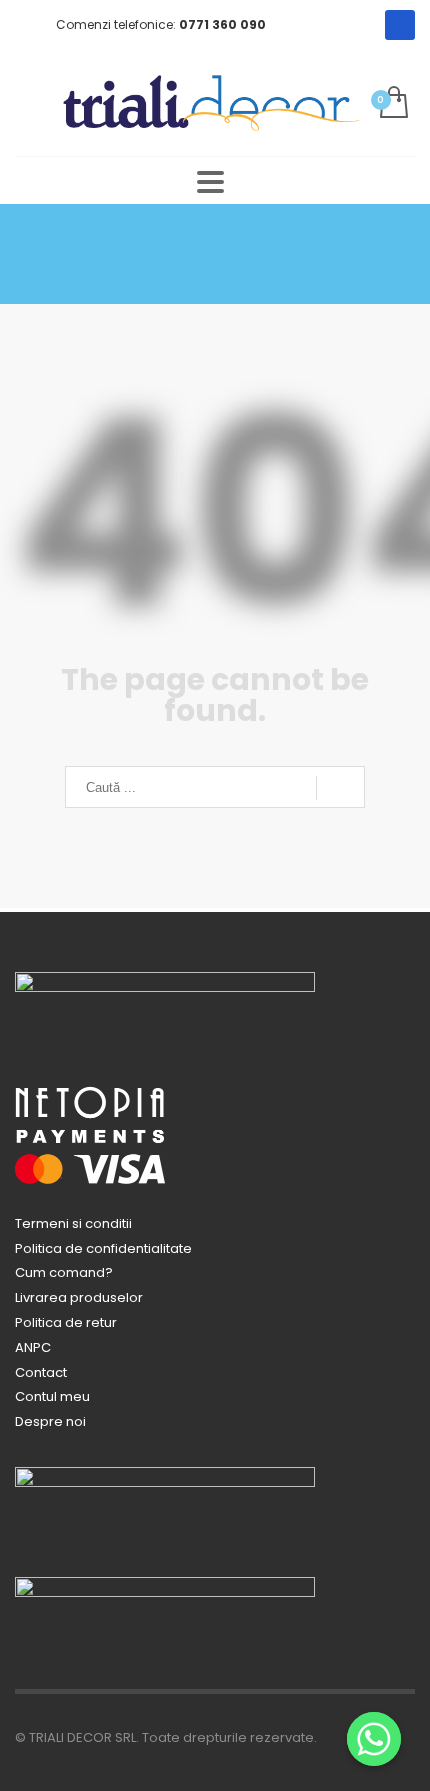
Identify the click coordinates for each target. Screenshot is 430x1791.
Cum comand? (64, 1272)
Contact (41, 1372)
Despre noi (50, 1421)
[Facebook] (400, 25)
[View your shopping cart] (392, 103)
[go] (340, 788)
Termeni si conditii (73, 1223)
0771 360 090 (222, 24)
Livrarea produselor (79, 1297)
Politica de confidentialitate (103, 1248)
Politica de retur (66, 1322)
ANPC (33, 1347)
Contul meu (52, 1396)
